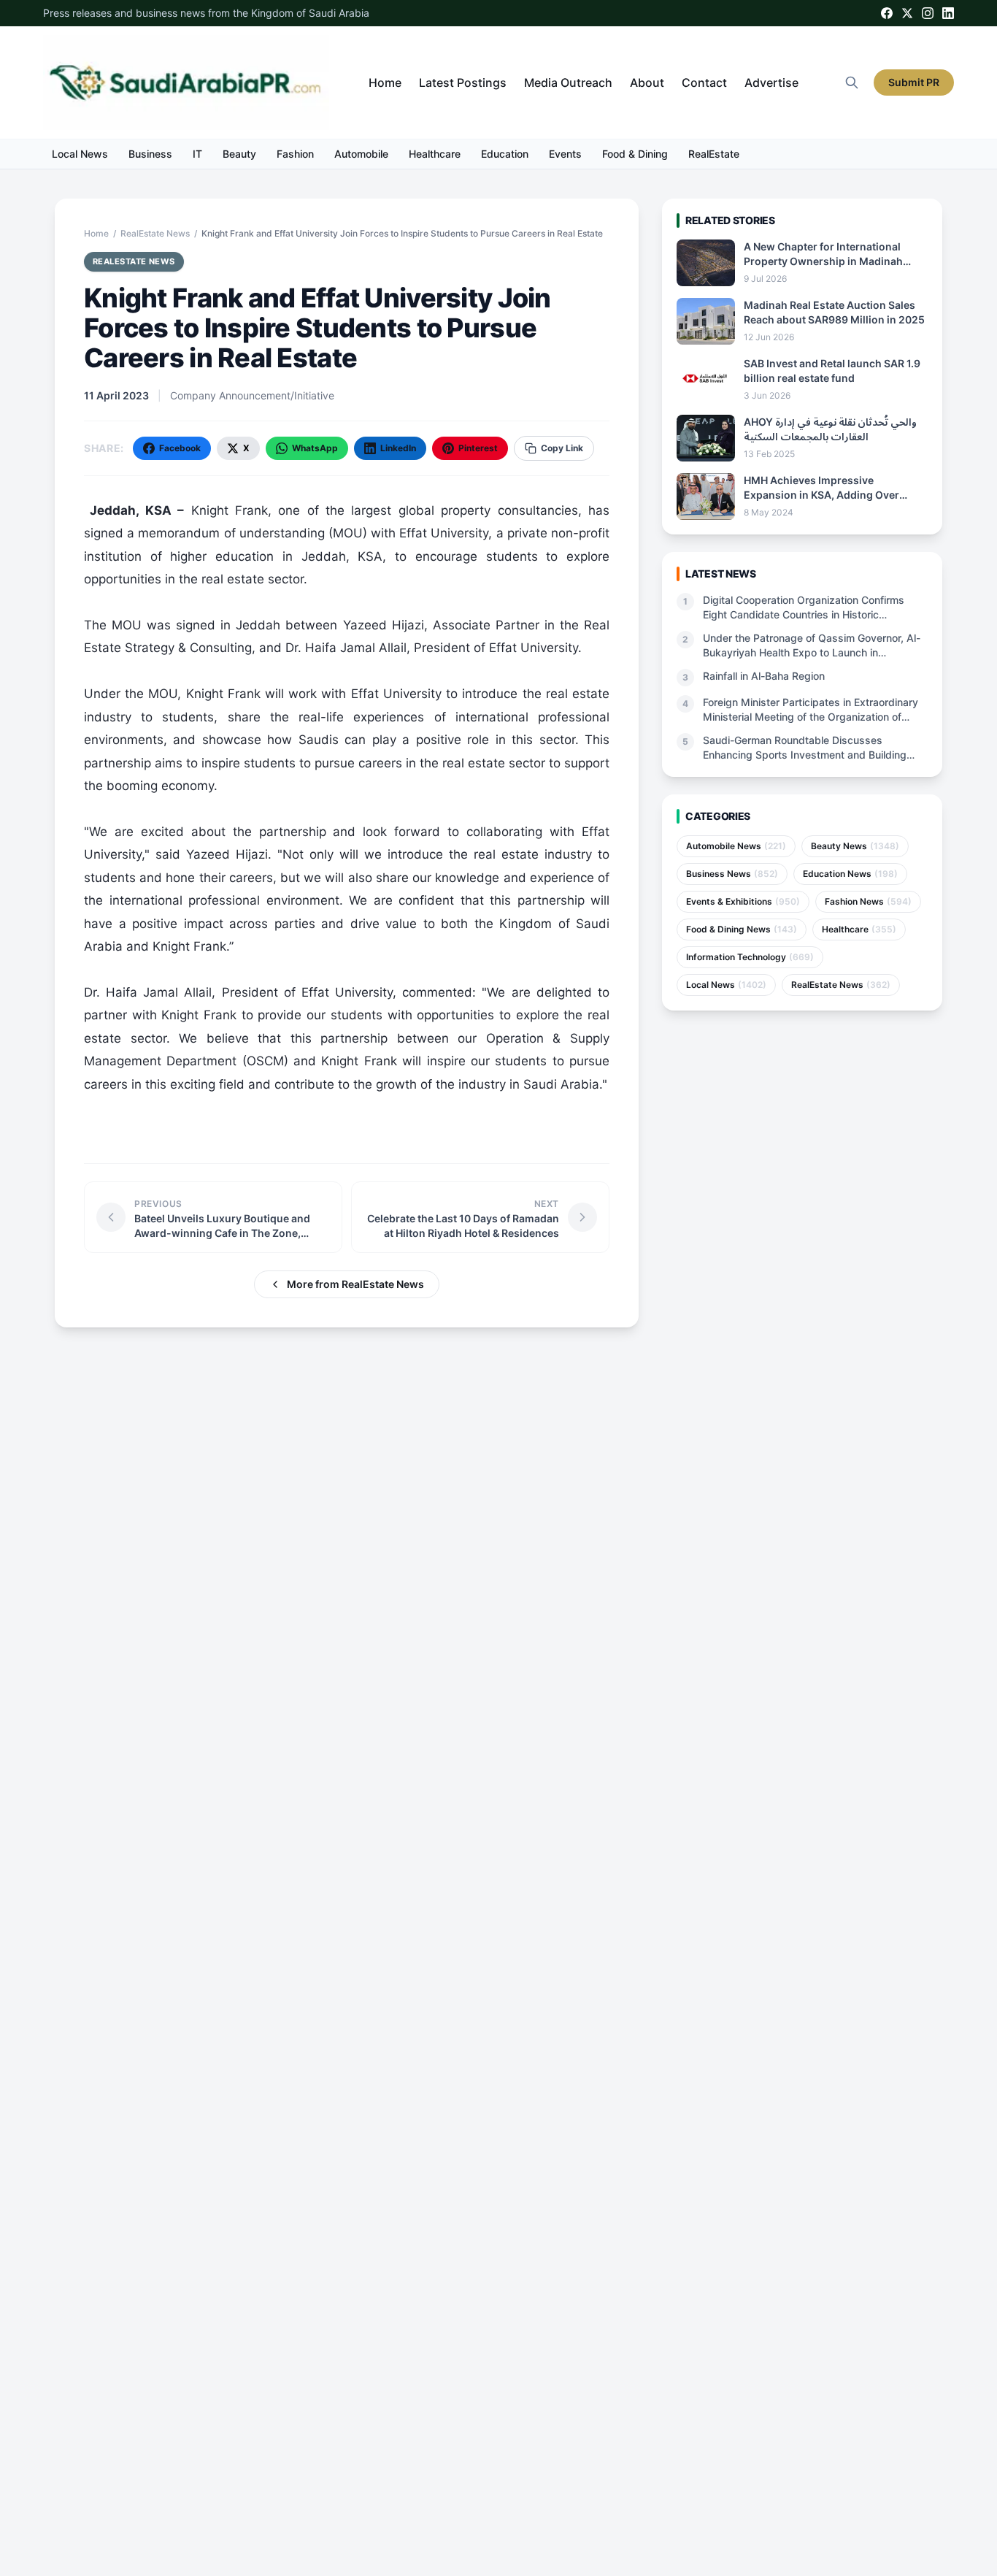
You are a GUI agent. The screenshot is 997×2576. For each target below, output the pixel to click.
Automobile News (736, 846)
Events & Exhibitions (743, 901)
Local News (80, 154)
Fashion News (868, 901)
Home (385, 83)
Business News (732, 874)
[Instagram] (928, 13)
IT (197, 154)
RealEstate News (155, 233)
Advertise (771, 83)
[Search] (852, 83)
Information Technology (750, 957)
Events (565, 154)
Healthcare (435, 154)
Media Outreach (568, 83)
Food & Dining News (742, 929)
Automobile (361, 154)
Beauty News (855, 846)
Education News (850, 874)
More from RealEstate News (355, 1284)
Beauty (239, 154)
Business (150, 154)
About (647, 83)
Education (505, 154)
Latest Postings (463, 83)
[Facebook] (887, 13)
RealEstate (714, 154)
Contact (704, 83)
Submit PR (914, 82)
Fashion (295, 154)
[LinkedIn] (948, 13)
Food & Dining (635, 154)
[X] (907, 13)
